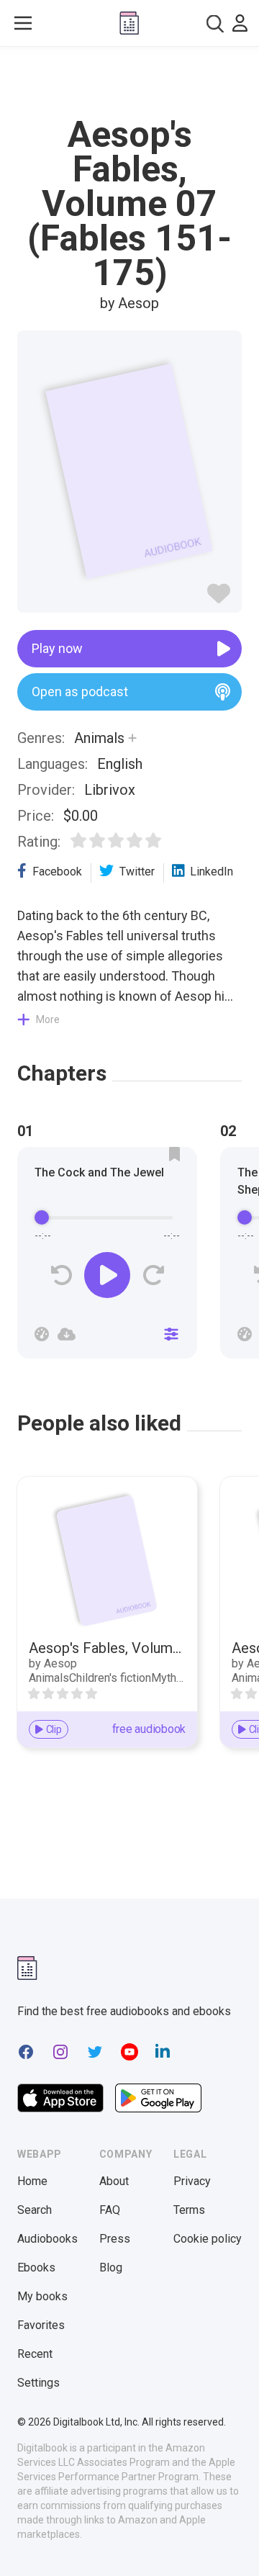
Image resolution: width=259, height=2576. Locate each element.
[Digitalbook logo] (129, 23)
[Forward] (153, 1275)
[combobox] (215, 23)
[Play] (107, 1275)
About (114, 2181)
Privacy (192, 2181)
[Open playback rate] (42, 1334)
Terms (189, 2210)
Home (32, 2181)
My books (42, 2296)
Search (35, 2210)
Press (115, 2239)
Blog (111, 2267)
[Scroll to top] (233, 2544)
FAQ (110, 2210)
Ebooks (36, 2267)
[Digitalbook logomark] (27, 1968)
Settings (38, 2383)
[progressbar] (107, 1217)
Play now (57, 648)
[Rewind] (62, 1275)
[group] (107, 1257)
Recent (35, 2354)
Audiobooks (47, 2239)
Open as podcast (80, 692)
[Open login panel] (240, 23)
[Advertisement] (129, 82)
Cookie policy (208, 2239)
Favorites (41, 2325)
